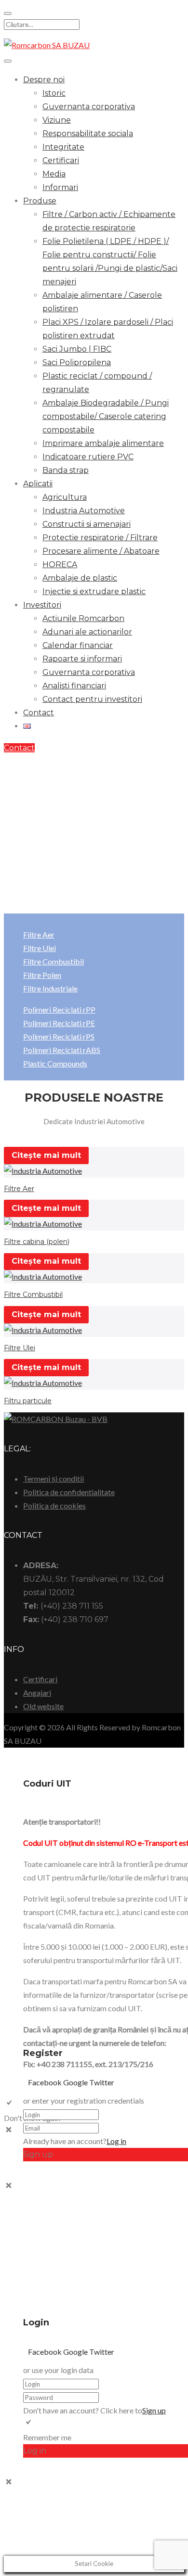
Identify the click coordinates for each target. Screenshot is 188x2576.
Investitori (42, 605)
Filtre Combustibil (54, 961)
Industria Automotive (84, 511)
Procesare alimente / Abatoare (101, 551)
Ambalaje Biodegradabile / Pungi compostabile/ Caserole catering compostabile (106, 416)
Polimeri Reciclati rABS (62, 1050)
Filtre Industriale (50, 988)
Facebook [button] (46, 2082)
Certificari (61, 160)
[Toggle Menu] (8, 61)
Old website (43, 1706)
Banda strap (66, 470)
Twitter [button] (102, 2082)
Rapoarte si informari (82, 659)
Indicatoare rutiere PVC (88, 457)
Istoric (54, 93)
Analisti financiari (74, 686)
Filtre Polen (42, 975)
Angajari (37, 1693)
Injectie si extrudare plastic (94, 591)
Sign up (154, 2410)
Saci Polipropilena (77, 362)
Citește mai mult (46, 1155)
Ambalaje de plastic (80, 578)
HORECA (60, 565)
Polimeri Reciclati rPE (59, 1023)
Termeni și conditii (54, 1478)
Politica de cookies (54, 1505)
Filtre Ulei (40, 948)
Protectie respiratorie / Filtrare (100, 538)
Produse (40, 201)
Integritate (63, 147)
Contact (39, 713)
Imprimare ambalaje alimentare (103, 443)
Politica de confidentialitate (69, 1492)
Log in (116, 2141)
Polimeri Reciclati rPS (59, 1036)
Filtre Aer (39, 934)
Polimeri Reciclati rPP (59, 1009)
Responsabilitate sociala (88, 133)
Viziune (57, 120)
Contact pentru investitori (92, 699)
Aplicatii (38, 484)
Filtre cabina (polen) (37, 1242)
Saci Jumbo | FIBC (77, 349)
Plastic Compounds (55, 1063)
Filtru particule (28, 1401)
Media (54, 174)
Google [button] (76, 2082)
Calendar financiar (78, 645)
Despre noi (44, 80)
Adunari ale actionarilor (87, 632)
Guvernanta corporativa (89, 107)
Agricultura (65, 497)
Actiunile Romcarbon (83, 618)
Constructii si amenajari (87, 524)
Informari (60, 187)
